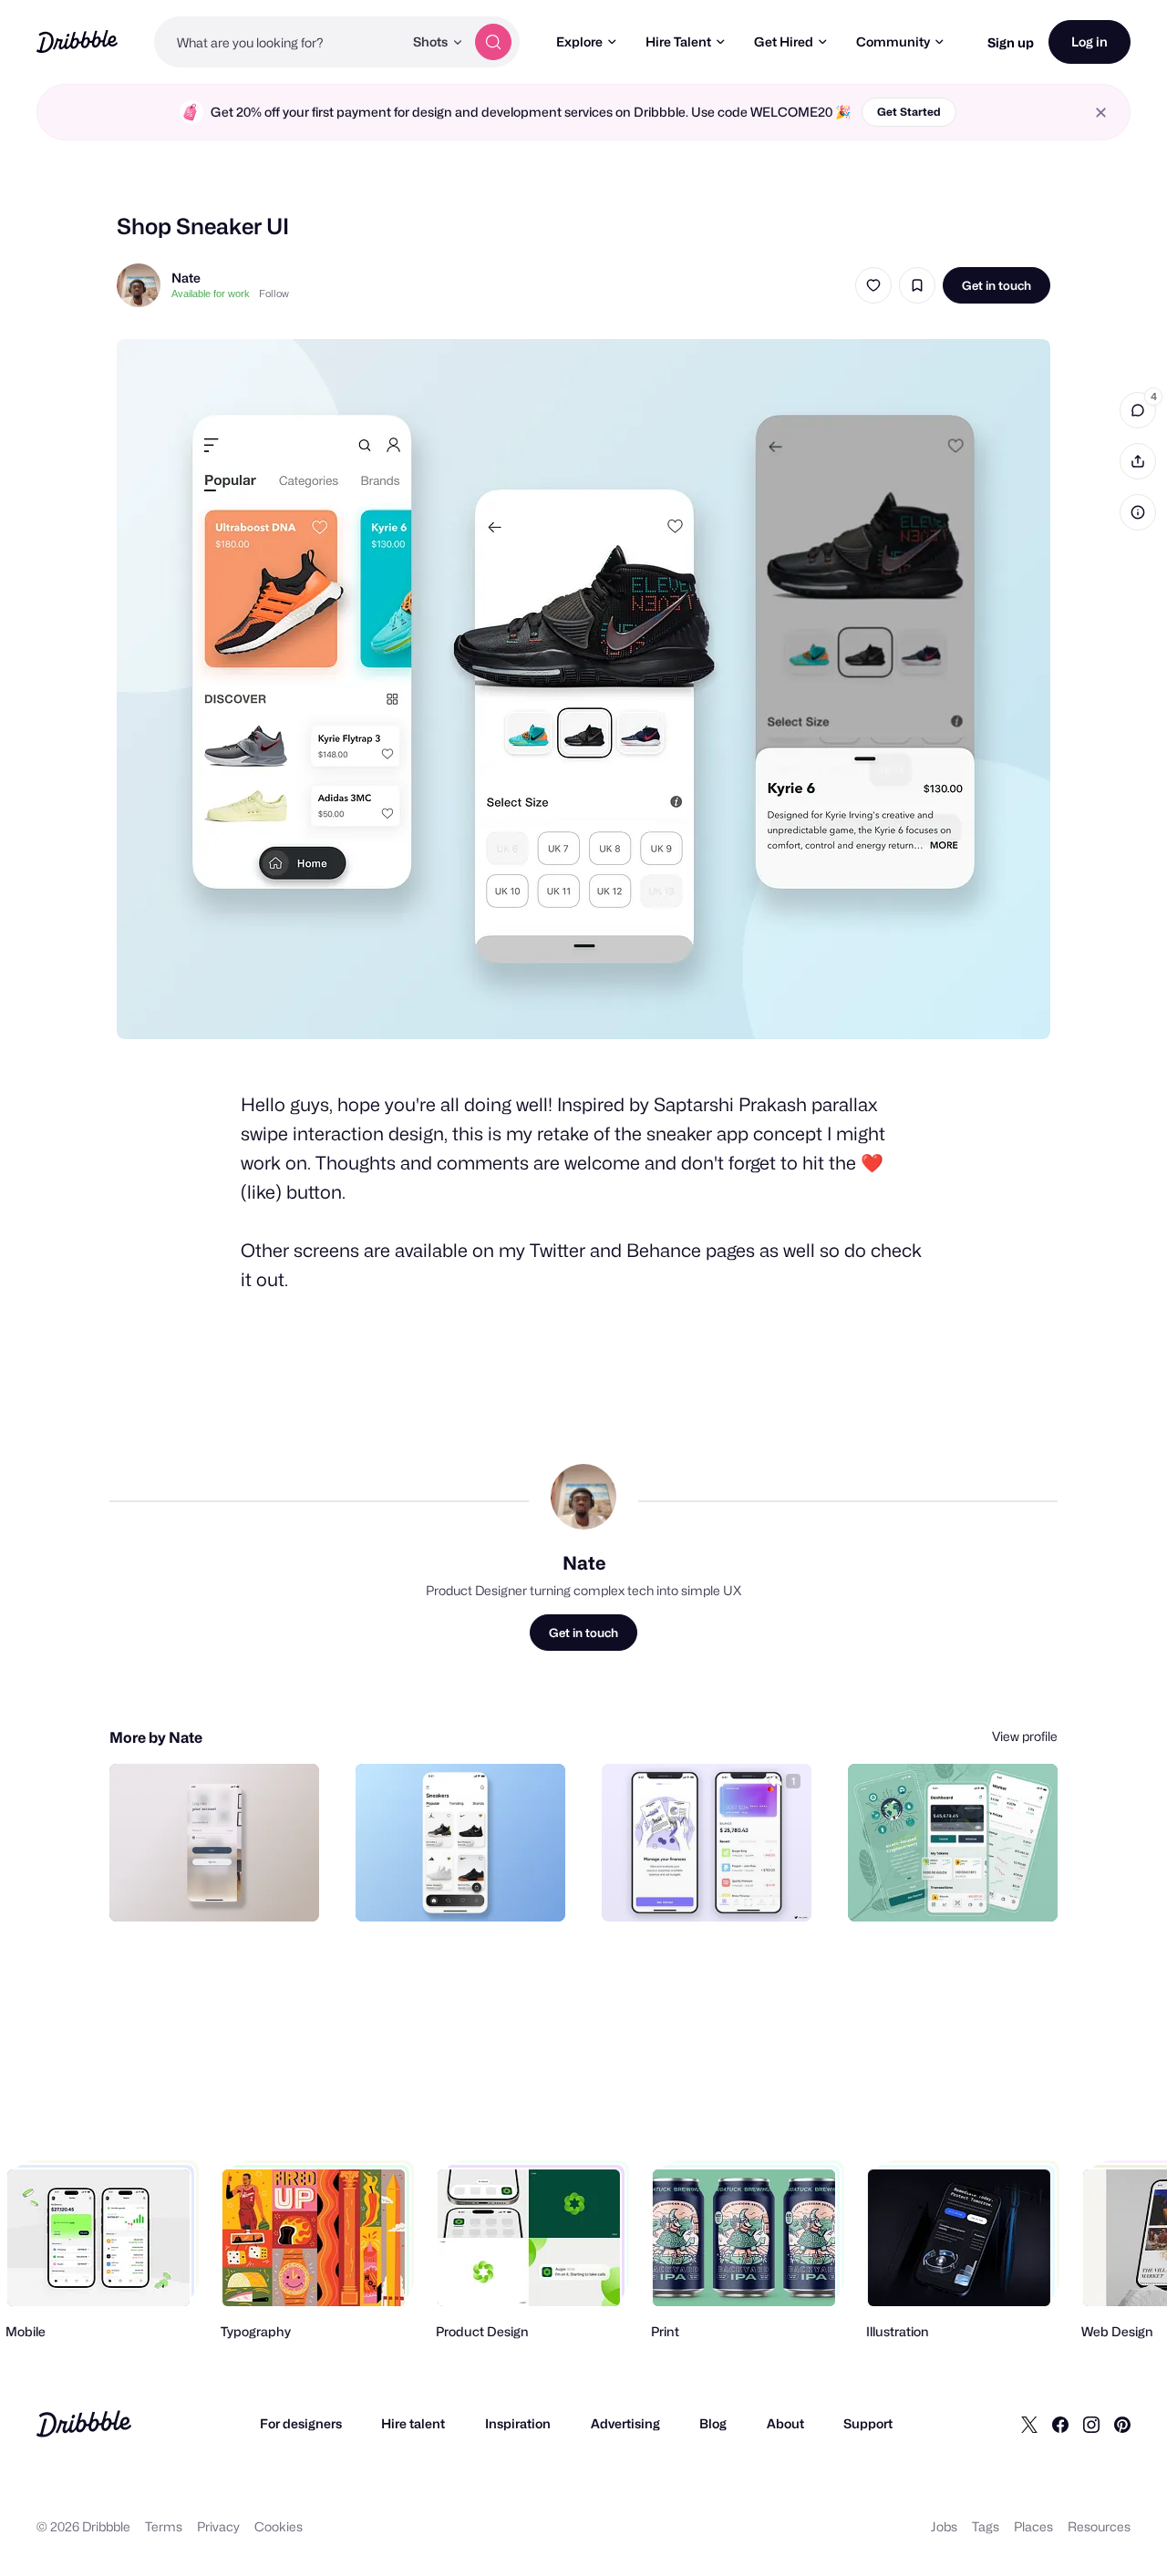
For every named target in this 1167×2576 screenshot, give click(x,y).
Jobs (944, 2526)
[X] (1029, 2424)
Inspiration (518, 2423)
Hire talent (413, 2423)
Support (868, 2423)
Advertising (625, 2423)
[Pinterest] (1122, 2424)
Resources (1099, 2526)
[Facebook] (1060, 2424)
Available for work (211, 294)
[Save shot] (917, 285)
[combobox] (279, 42)
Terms (164, 2526)
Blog (713, 2423)
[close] (1101, 113)
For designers (301, 2423)
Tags (986, 2526)
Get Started (909, 112)
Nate (186, 278)
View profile (1025, 1736)
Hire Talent (678, 41)
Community (893, 41)
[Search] (493, 42)
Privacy (218, 2526)
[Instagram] (1091, 2424)
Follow (274, 294)
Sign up (1011, 42)
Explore (579, 41)
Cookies (279, 2526)
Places (1033, 2526)
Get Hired (784, 41)
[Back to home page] (77, 41)
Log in (1090, 41)
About (785, 2423)
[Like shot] (873, 285)
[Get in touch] (212, 1888)
